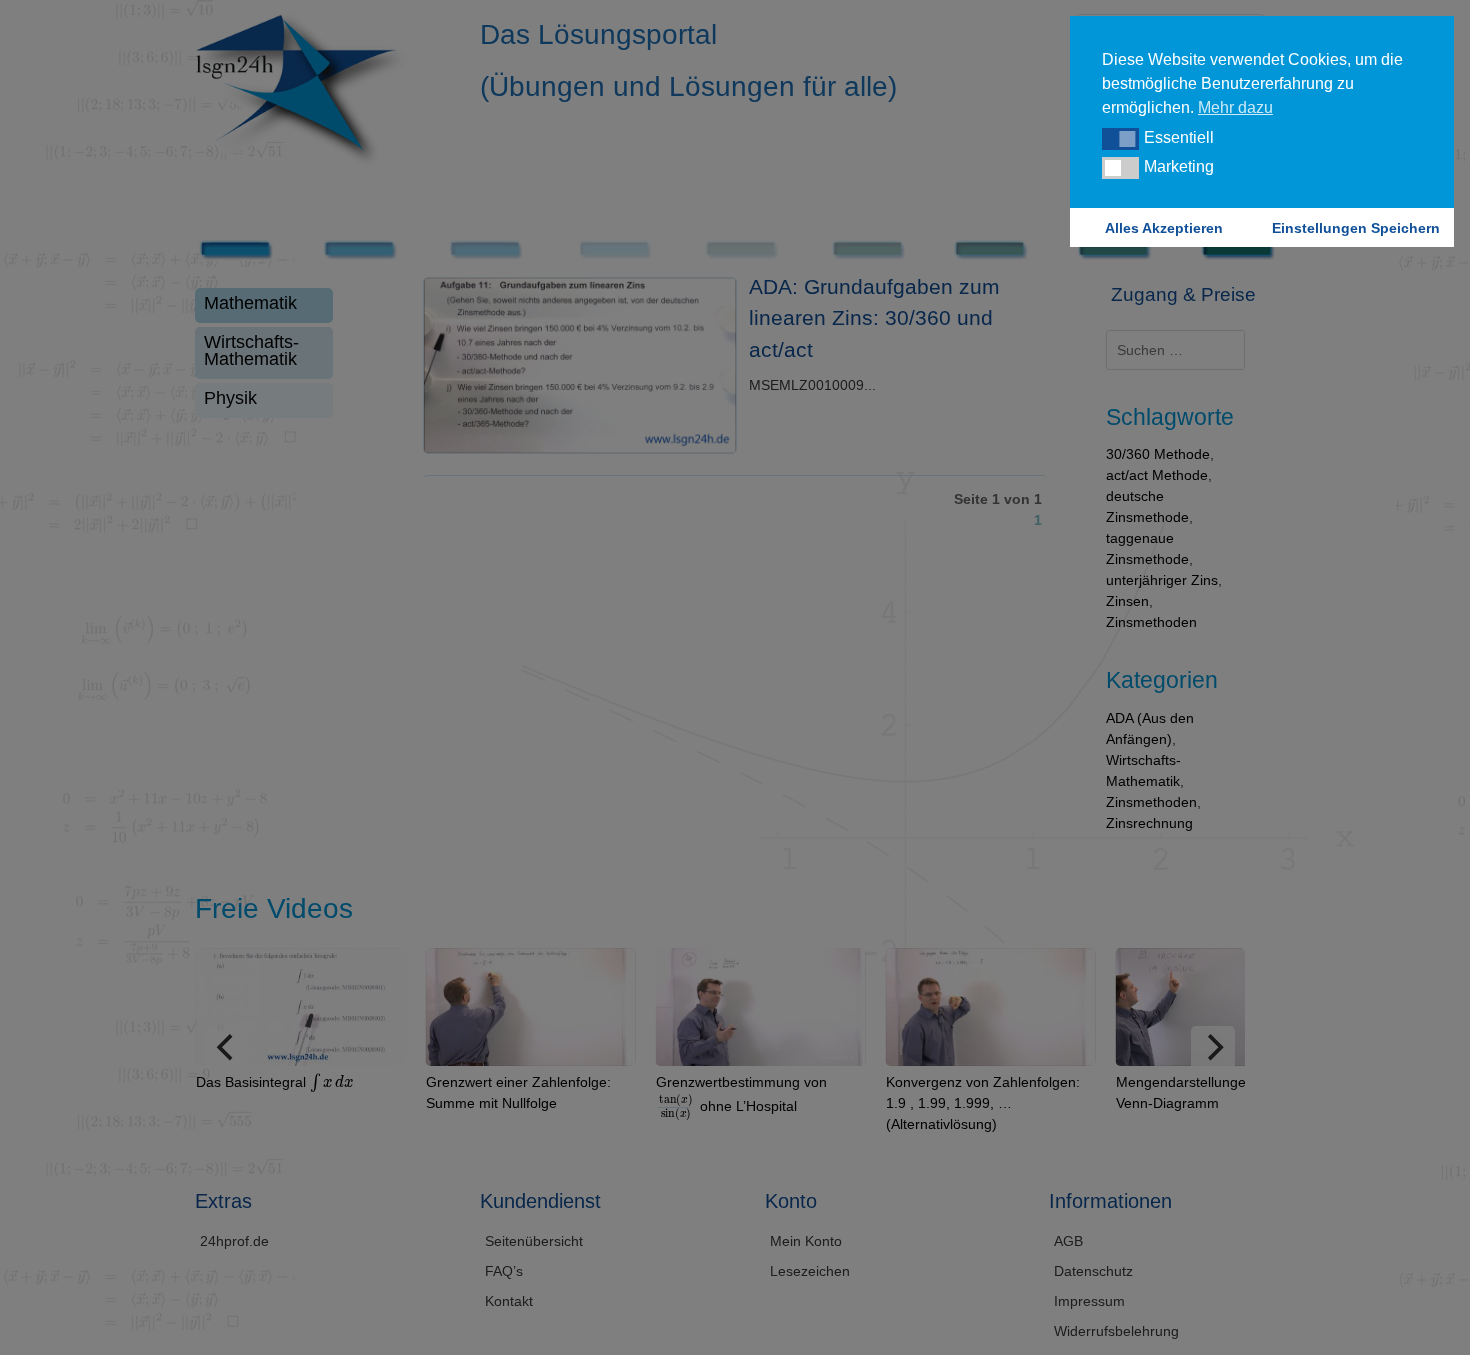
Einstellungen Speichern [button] (1356, 228)
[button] (1120, 139)
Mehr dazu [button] (1235, 107)
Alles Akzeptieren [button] (1164, 228)
